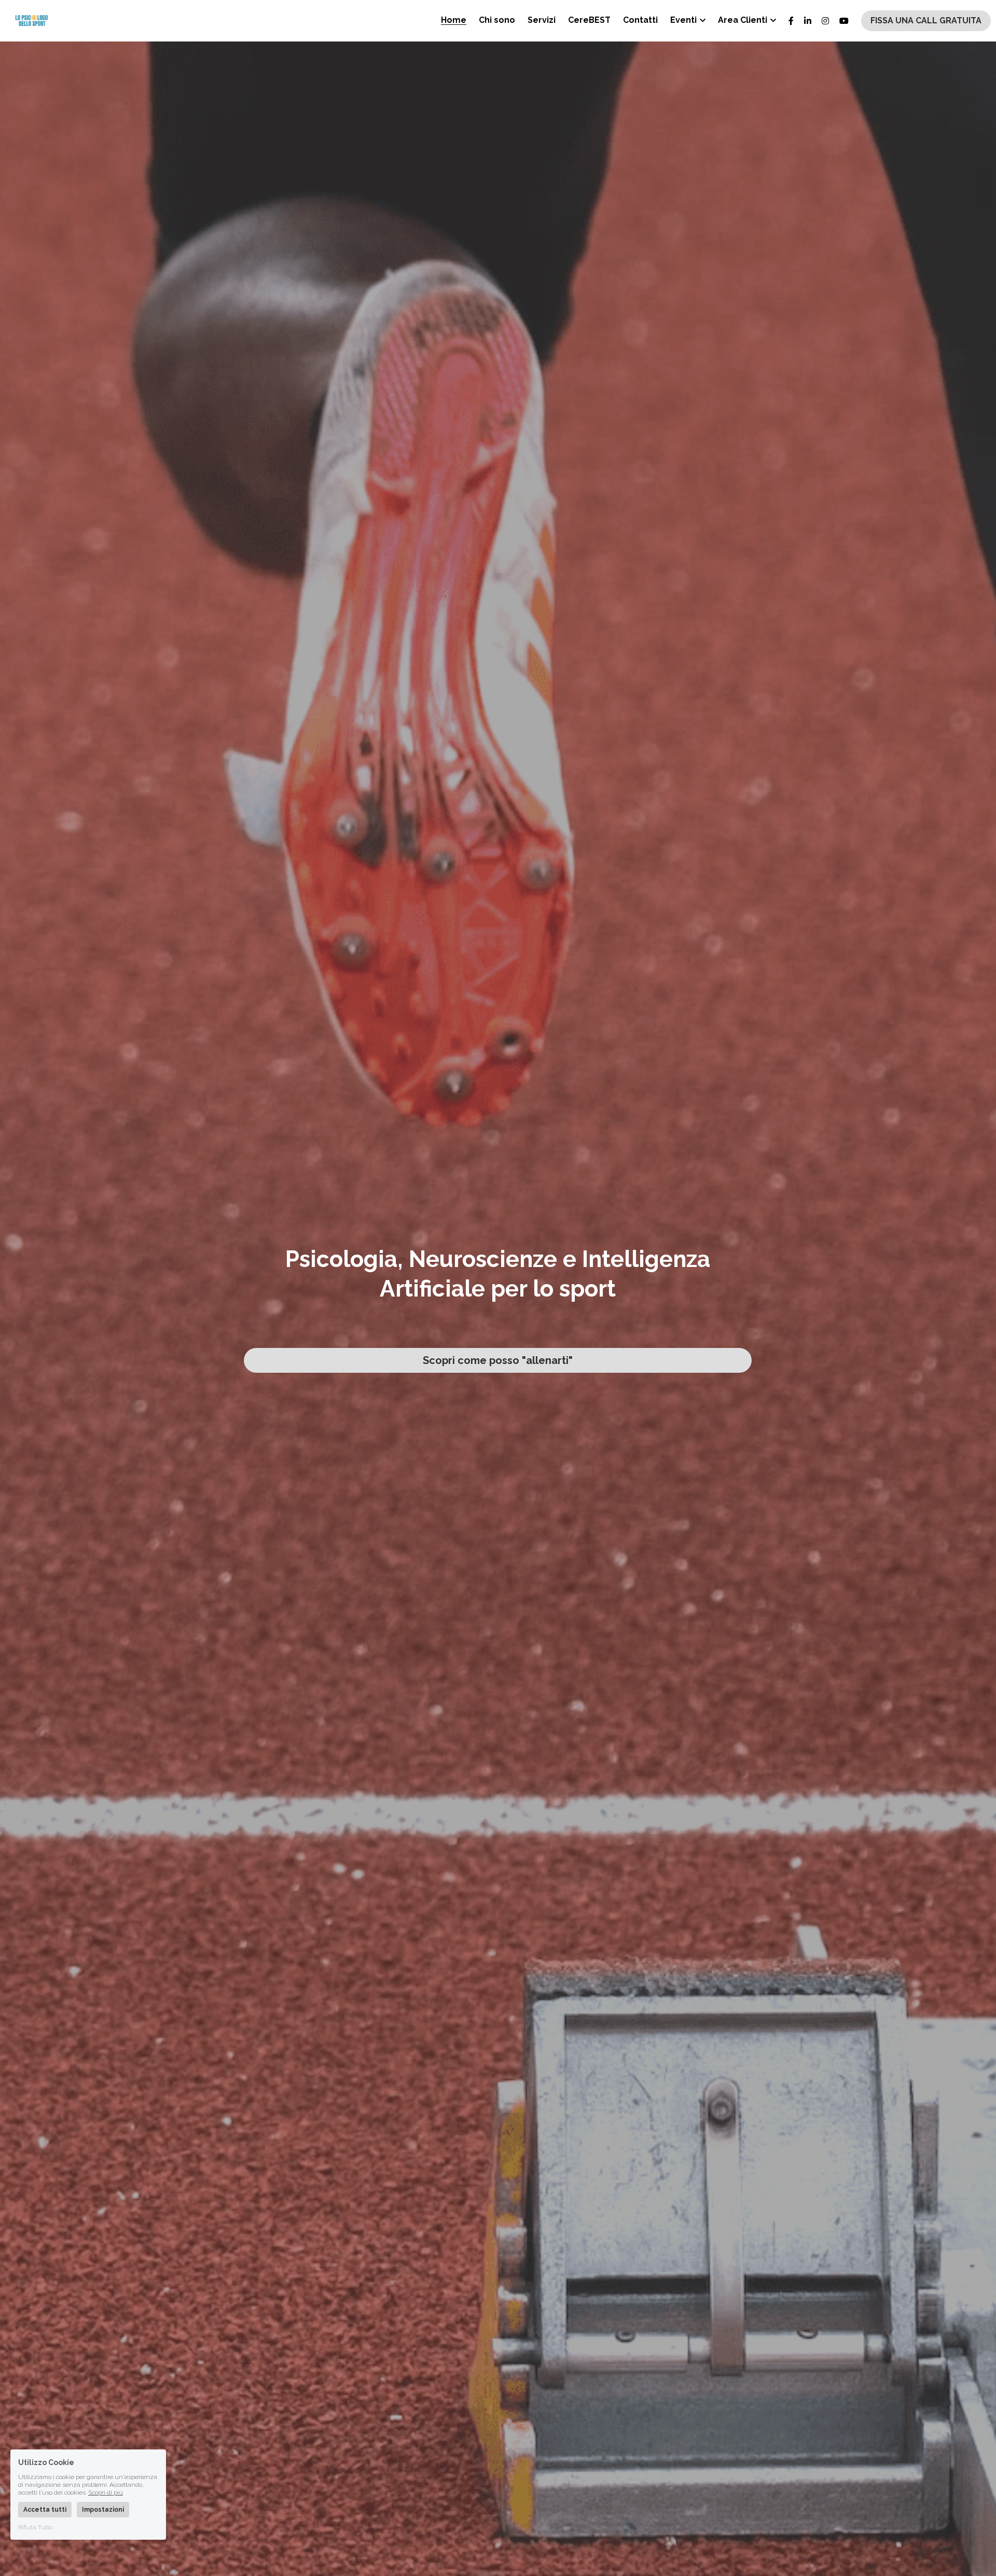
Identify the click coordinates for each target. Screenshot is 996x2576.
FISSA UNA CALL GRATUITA (926, 20)
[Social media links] (791, 21)
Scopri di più (106, 2493)
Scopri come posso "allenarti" (498, 1360)
